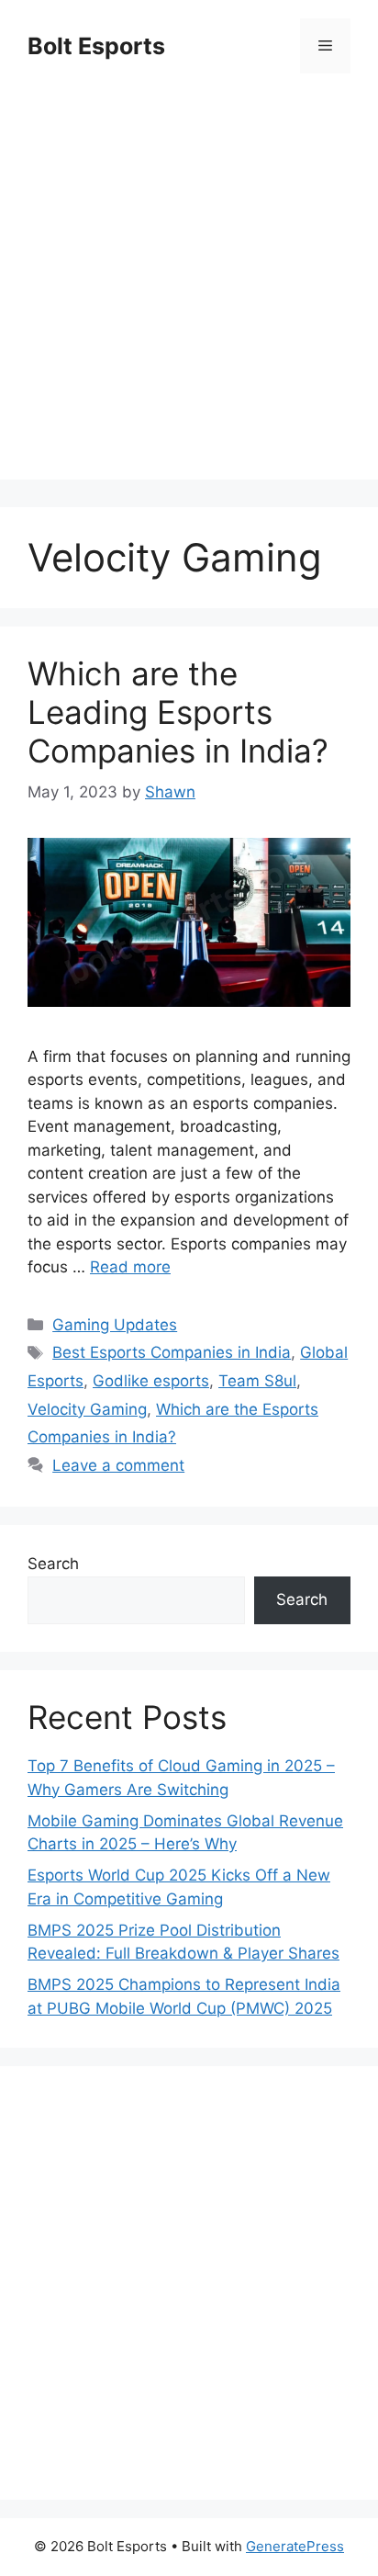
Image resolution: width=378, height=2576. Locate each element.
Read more (130, 1267)
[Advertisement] (189, 290)
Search (53, 1564)
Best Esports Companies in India (172, 1352)
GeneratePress (295, 2546)
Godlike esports (151, 1381)
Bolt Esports (96, 46)
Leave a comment (118, 1465)
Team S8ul (257, 1381)
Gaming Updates (115, 1325)
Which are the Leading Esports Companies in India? (178, 712)
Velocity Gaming (87, 1409)
